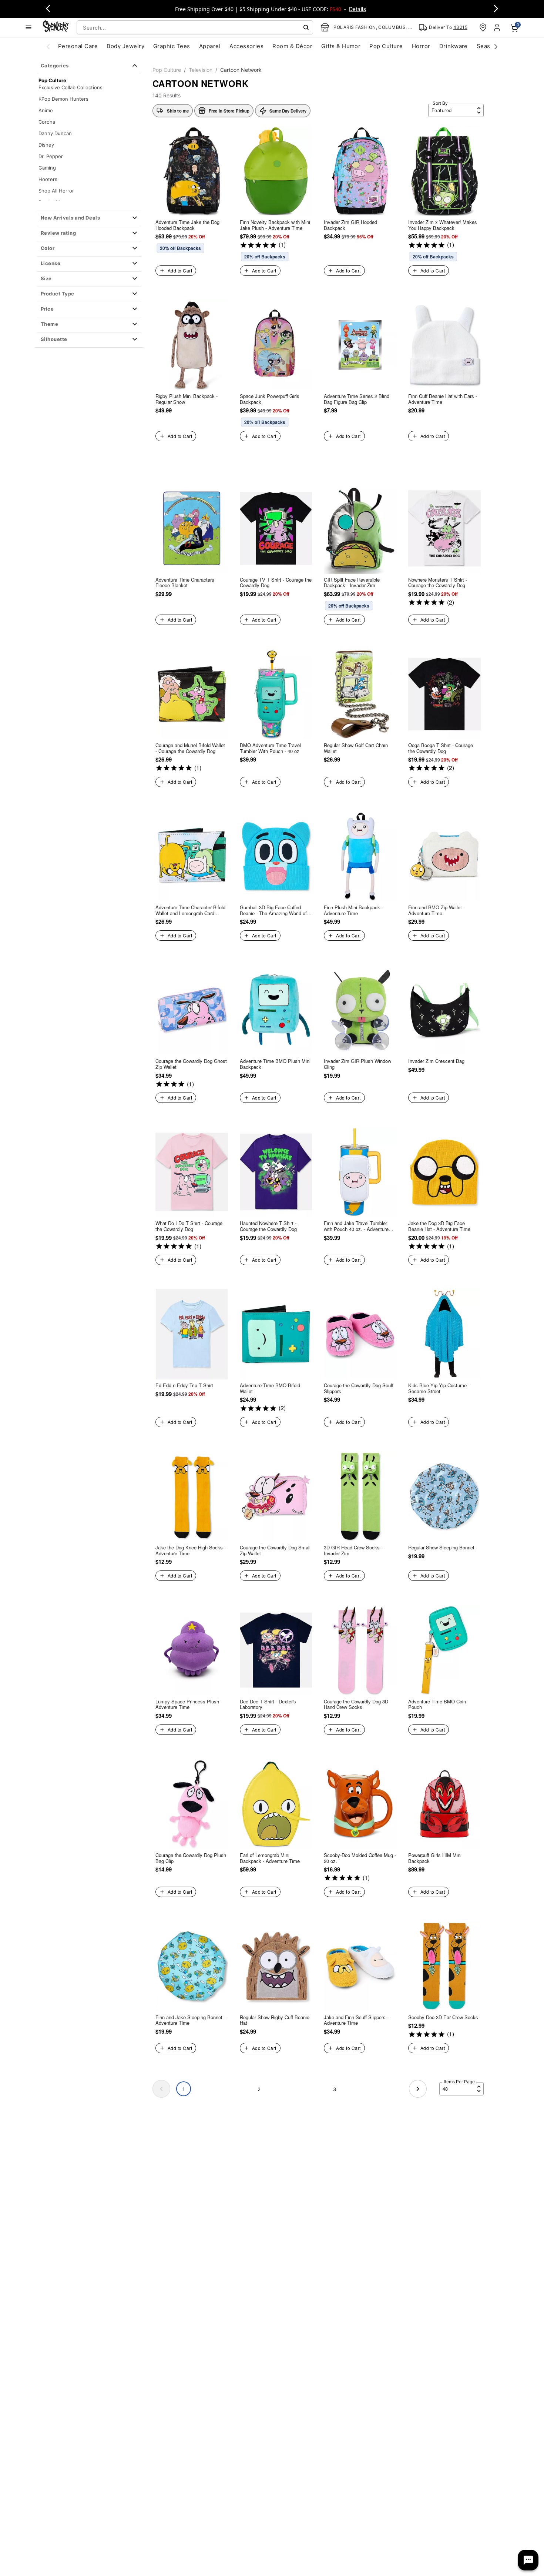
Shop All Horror (56, 191)
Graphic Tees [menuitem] (172, 46)
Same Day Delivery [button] (288, 111)
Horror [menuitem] (421, 46)
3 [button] (335, 2089)
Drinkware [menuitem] (454, 46)
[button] (89, 218)
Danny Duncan (55, 133)
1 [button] (184, 2089)
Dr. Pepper (51, 156)
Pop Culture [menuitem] (386, 46)
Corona (47, 122)
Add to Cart (180, 270)
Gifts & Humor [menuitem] (341, 46)
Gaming (47, 168)
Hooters (48, 179)
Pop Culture (167, 70)
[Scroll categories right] (496, 46)
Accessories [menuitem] (246, 46)
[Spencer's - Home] (56, 27)
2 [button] (259, 2089)
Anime (46, 110)
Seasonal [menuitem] (489, 46)
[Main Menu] (28, 27)
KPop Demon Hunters (63, 99)
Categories (55, 66)
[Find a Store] (483, 27)
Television (201, 70)
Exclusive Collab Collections (70, 87)
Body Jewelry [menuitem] (125, 46)
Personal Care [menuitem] (78, 46)
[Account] (498, 27)
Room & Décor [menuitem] (292, 46)
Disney (46, 145)
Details (357, 9)
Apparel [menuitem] (210, 46)
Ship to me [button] (178, 111)
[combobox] (195, 27)
